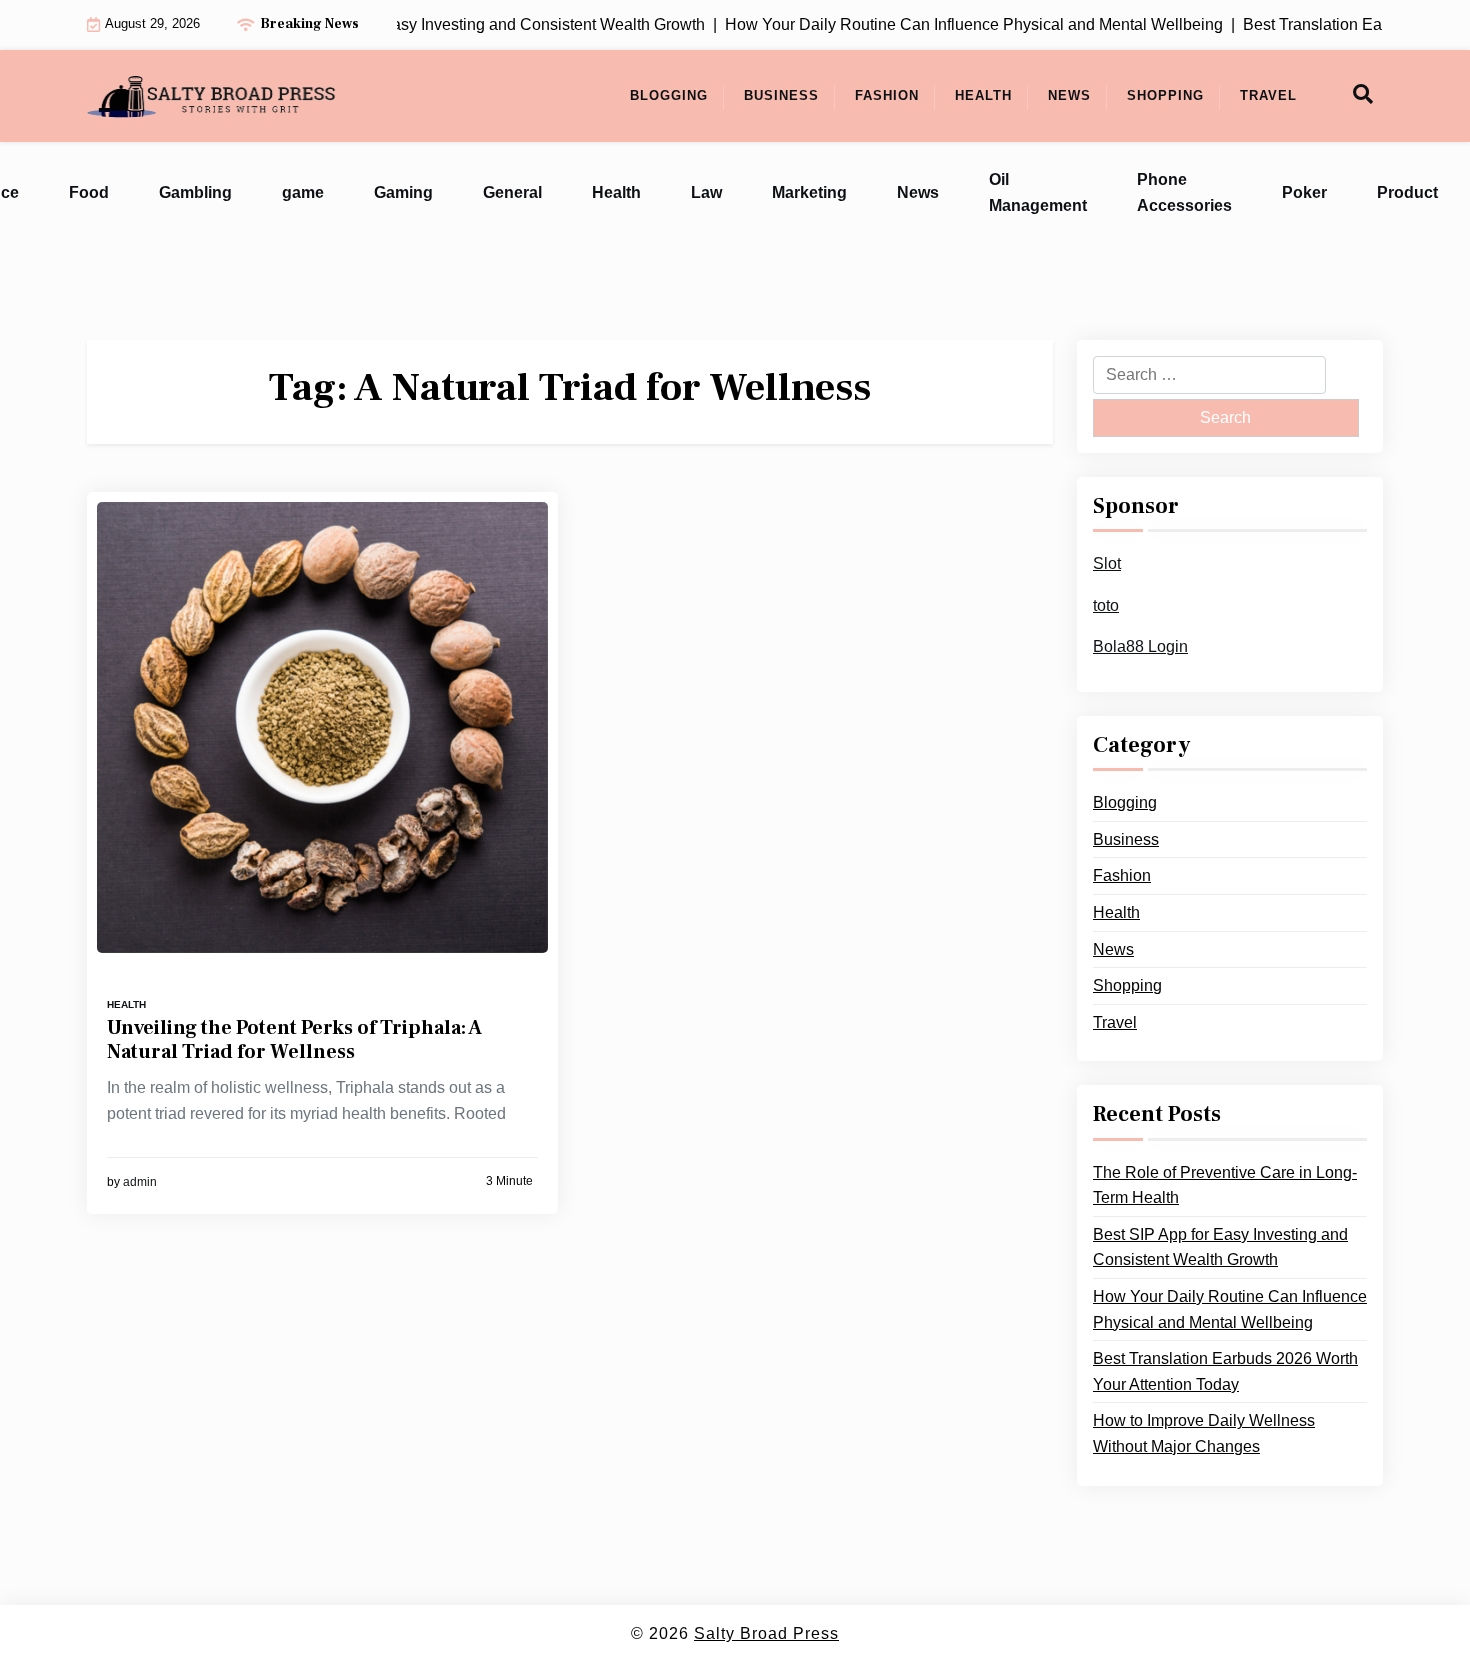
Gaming (403, 192)
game (303, 192)
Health (983, 95)
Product (1407, 192)
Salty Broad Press (766, 1633)
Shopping (1165, 95)
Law (706, 192)
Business (781, 95)
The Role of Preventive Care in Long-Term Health (1225, 1184)
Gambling (195, 192)
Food (89, 192)
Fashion (887, 95)
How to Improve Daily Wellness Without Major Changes (1204, 1433)
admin (140, 1182)
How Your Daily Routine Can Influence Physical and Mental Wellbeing (1230, 1309)
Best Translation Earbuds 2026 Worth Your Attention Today (1225, 1371)
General (512, 192)
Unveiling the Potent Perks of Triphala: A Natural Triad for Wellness (294, 1040)
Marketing (809, 192)
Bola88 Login (1140, 646)
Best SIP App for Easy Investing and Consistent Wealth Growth (1220, 1246)
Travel (1268, 95)
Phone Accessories (1184, 192)
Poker (1304, 192)
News (1069, 95)
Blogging (669, 95)
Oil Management (1038, 192)
